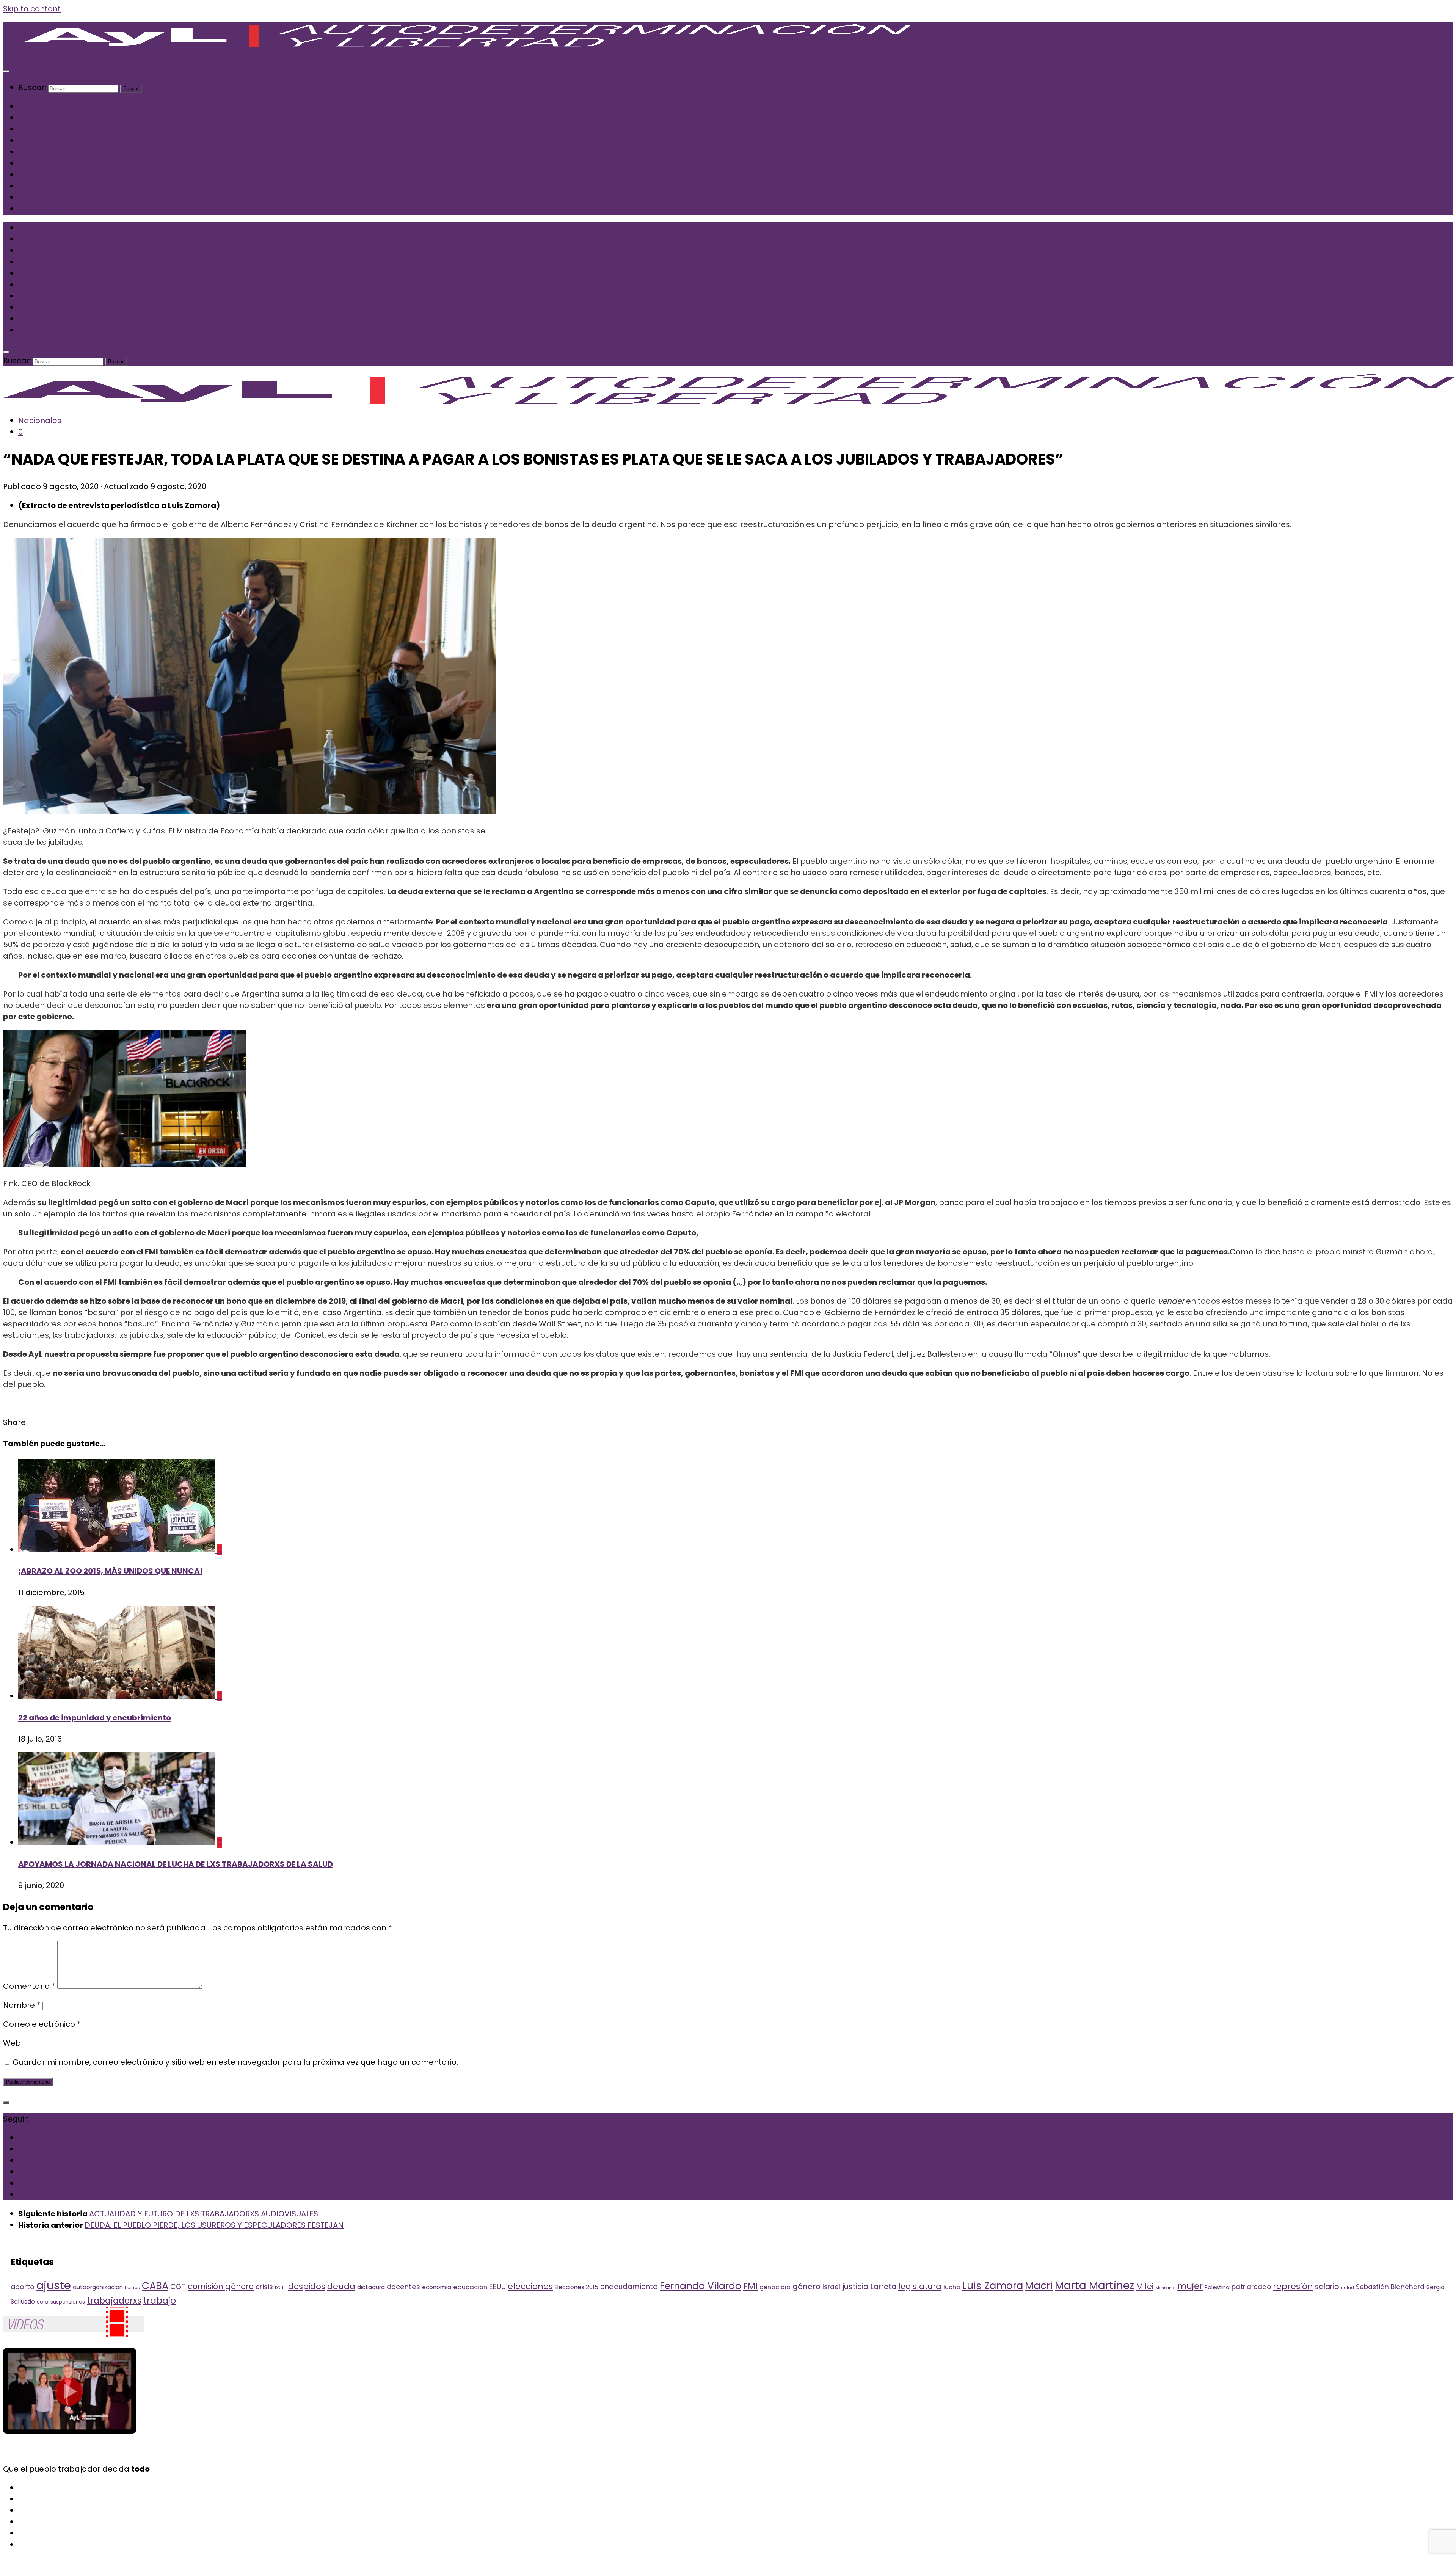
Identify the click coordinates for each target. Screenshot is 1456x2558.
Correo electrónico (42, 2024)
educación (470, 2287)
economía (437, 2287)
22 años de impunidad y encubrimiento (95, 1718)
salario (1327, 2287)
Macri (1039, 2286)
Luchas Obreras (49, 163)
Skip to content (32, 9)
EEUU (497, 2287)
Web (12, 2043)
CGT (178, 2287)
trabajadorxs (114, 2301)
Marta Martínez (1094, 2286)
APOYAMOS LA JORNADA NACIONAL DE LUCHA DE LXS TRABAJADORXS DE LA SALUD (176, 1864)
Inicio (28, 107)
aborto (23, 2287)
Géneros (35, 175)
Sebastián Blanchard (1390, 2287)
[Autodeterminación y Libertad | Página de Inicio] (475, 50)
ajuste (54, 2285)
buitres (132, 2288)
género (806, 2287)
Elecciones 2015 (577, 2287)
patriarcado (1251, 2287)
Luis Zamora (993, 2286)
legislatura (920, 2286)
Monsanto (1165, 2288)
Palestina (1217, 2287)
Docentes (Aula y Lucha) (65, 141)
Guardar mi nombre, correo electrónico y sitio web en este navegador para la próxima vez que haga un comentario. (235, 2062)
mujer (1190, 2286)
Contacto (37, 209)
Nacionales (40, 118)
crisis (264, 2287)
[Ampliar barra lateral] (6, 2103)
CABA (155, 2286)
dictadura (371, 2287)
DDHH (281, 2288)
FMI (750, 2286)
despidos (307, 2286)
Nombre (22, 2005)
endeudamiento (629, 2287)
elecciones (530, 2286)
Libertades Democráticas (67, 152)
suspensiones (68, 2302)
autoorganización (98, 2287)
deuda (341, 2286)
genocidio (775, 2287)
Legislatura (39, 186)
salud (1348, 2288)
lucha (952, 2287)
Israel (831, 2287)
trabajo (160, 2300)
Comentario (29, 1986)
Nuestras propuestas (59, 198)
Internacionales (48, 129)
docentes (403, 2287)
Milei (1145, 2286)
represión (1293, 2286)
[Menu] (6, 71)
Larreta (883, 2287)
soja (43, 2302)
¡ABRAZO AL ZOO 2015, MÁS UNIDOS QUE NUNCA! (110, 1571)
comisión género (221, 2286)
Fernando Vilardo (701, 2286)
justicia (855, 2287)
